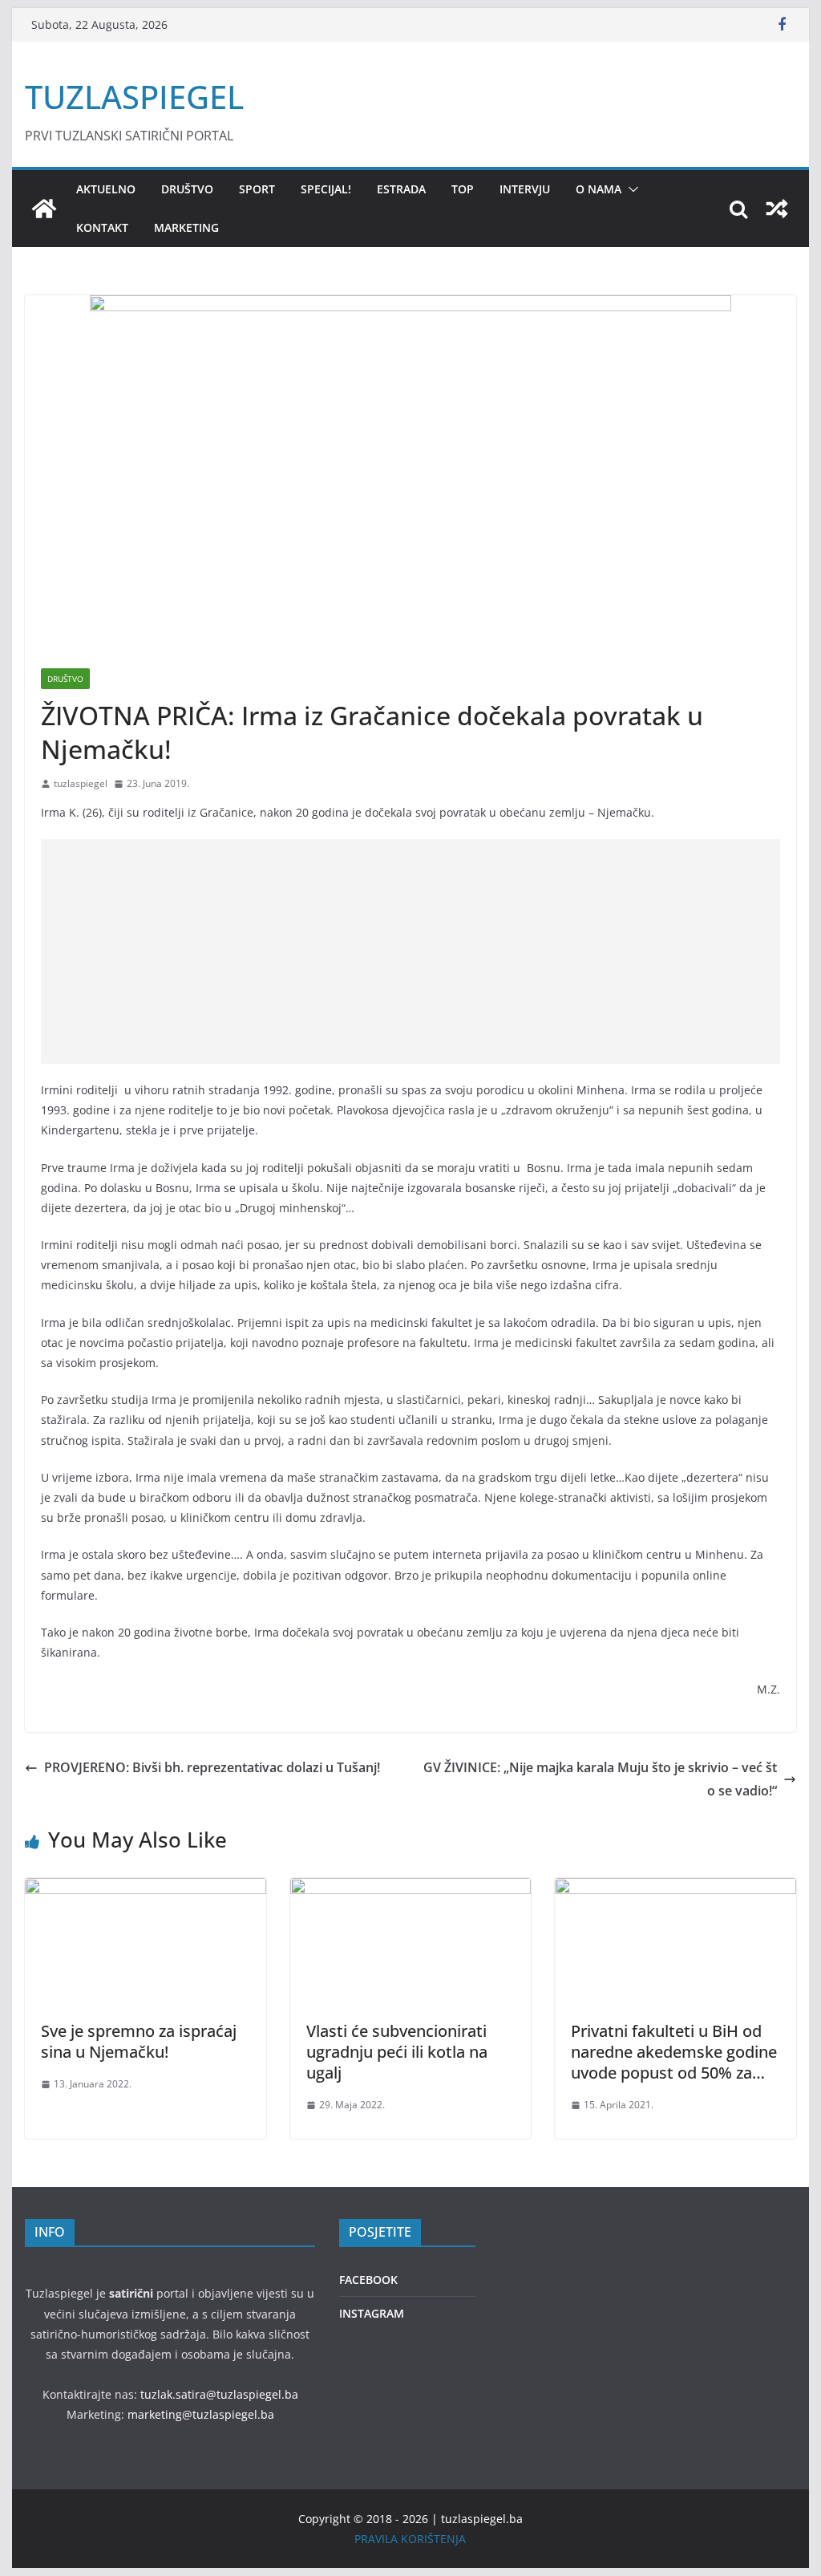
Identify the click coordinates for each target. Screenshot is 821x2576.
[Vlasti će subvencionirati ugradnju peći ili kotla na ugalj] (410, 1889)
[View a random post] (777, 209)
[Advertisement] (410, 951)
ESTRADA (401, 189)
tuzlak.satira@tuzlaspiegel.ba (219, 2394)
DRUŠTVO (187, 189)
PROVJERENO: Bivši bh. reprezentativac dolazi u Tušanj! (212, 1767)
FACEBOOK (368, 2280)
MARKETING (186, 227)
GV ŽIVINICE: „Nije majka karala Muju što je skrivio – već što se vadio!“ (600, 1779)
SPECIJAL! (326, 189)
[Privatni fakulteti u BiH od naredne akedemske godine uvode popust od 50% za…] (675, 1889)
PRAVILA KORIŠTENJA (410, 2539)
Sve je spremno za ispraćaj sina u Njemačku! (139, 2041)
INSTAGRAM (372, 2313)
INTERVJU (525, 189)
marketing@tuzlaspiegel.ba (201, 2414)
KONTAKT (102, 227)
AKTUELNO (106, 189)
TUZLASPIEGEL (134, 97)
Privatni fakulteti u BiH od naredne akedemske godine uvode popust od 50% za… (674, 2052)
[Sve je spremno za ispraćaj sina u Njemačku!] (145, 1889)
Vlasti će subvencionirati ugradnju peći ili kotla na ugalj (397, 2052)
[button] (630, 189)
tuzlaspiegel (81, 783)
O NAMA (599, 189)
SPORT (257, 189)
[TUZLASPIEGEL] (44, 209)
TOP (463, 189)
